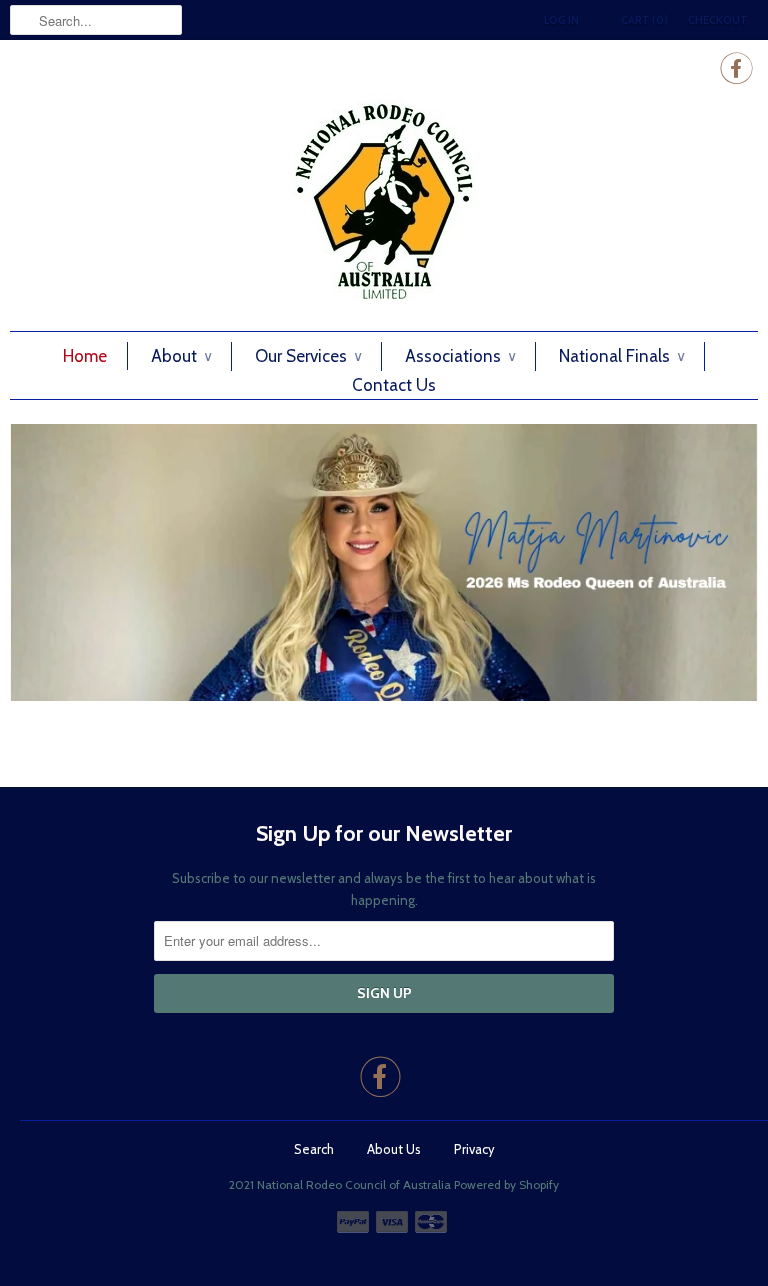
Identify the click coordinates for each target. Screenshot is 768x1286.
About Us (394, 1149)
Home (85, 356)
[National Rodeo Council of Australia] (384, 202)
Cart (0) (644, 20)
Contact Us (394, 385)
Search (314, 1149)
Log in (561, 20)
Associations (460, 356)
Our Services (308, 356)
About (181, 356)
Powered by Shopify (506, 1184)
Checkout (718, 20)
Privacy (474, 1149)
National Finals (621, 356)
